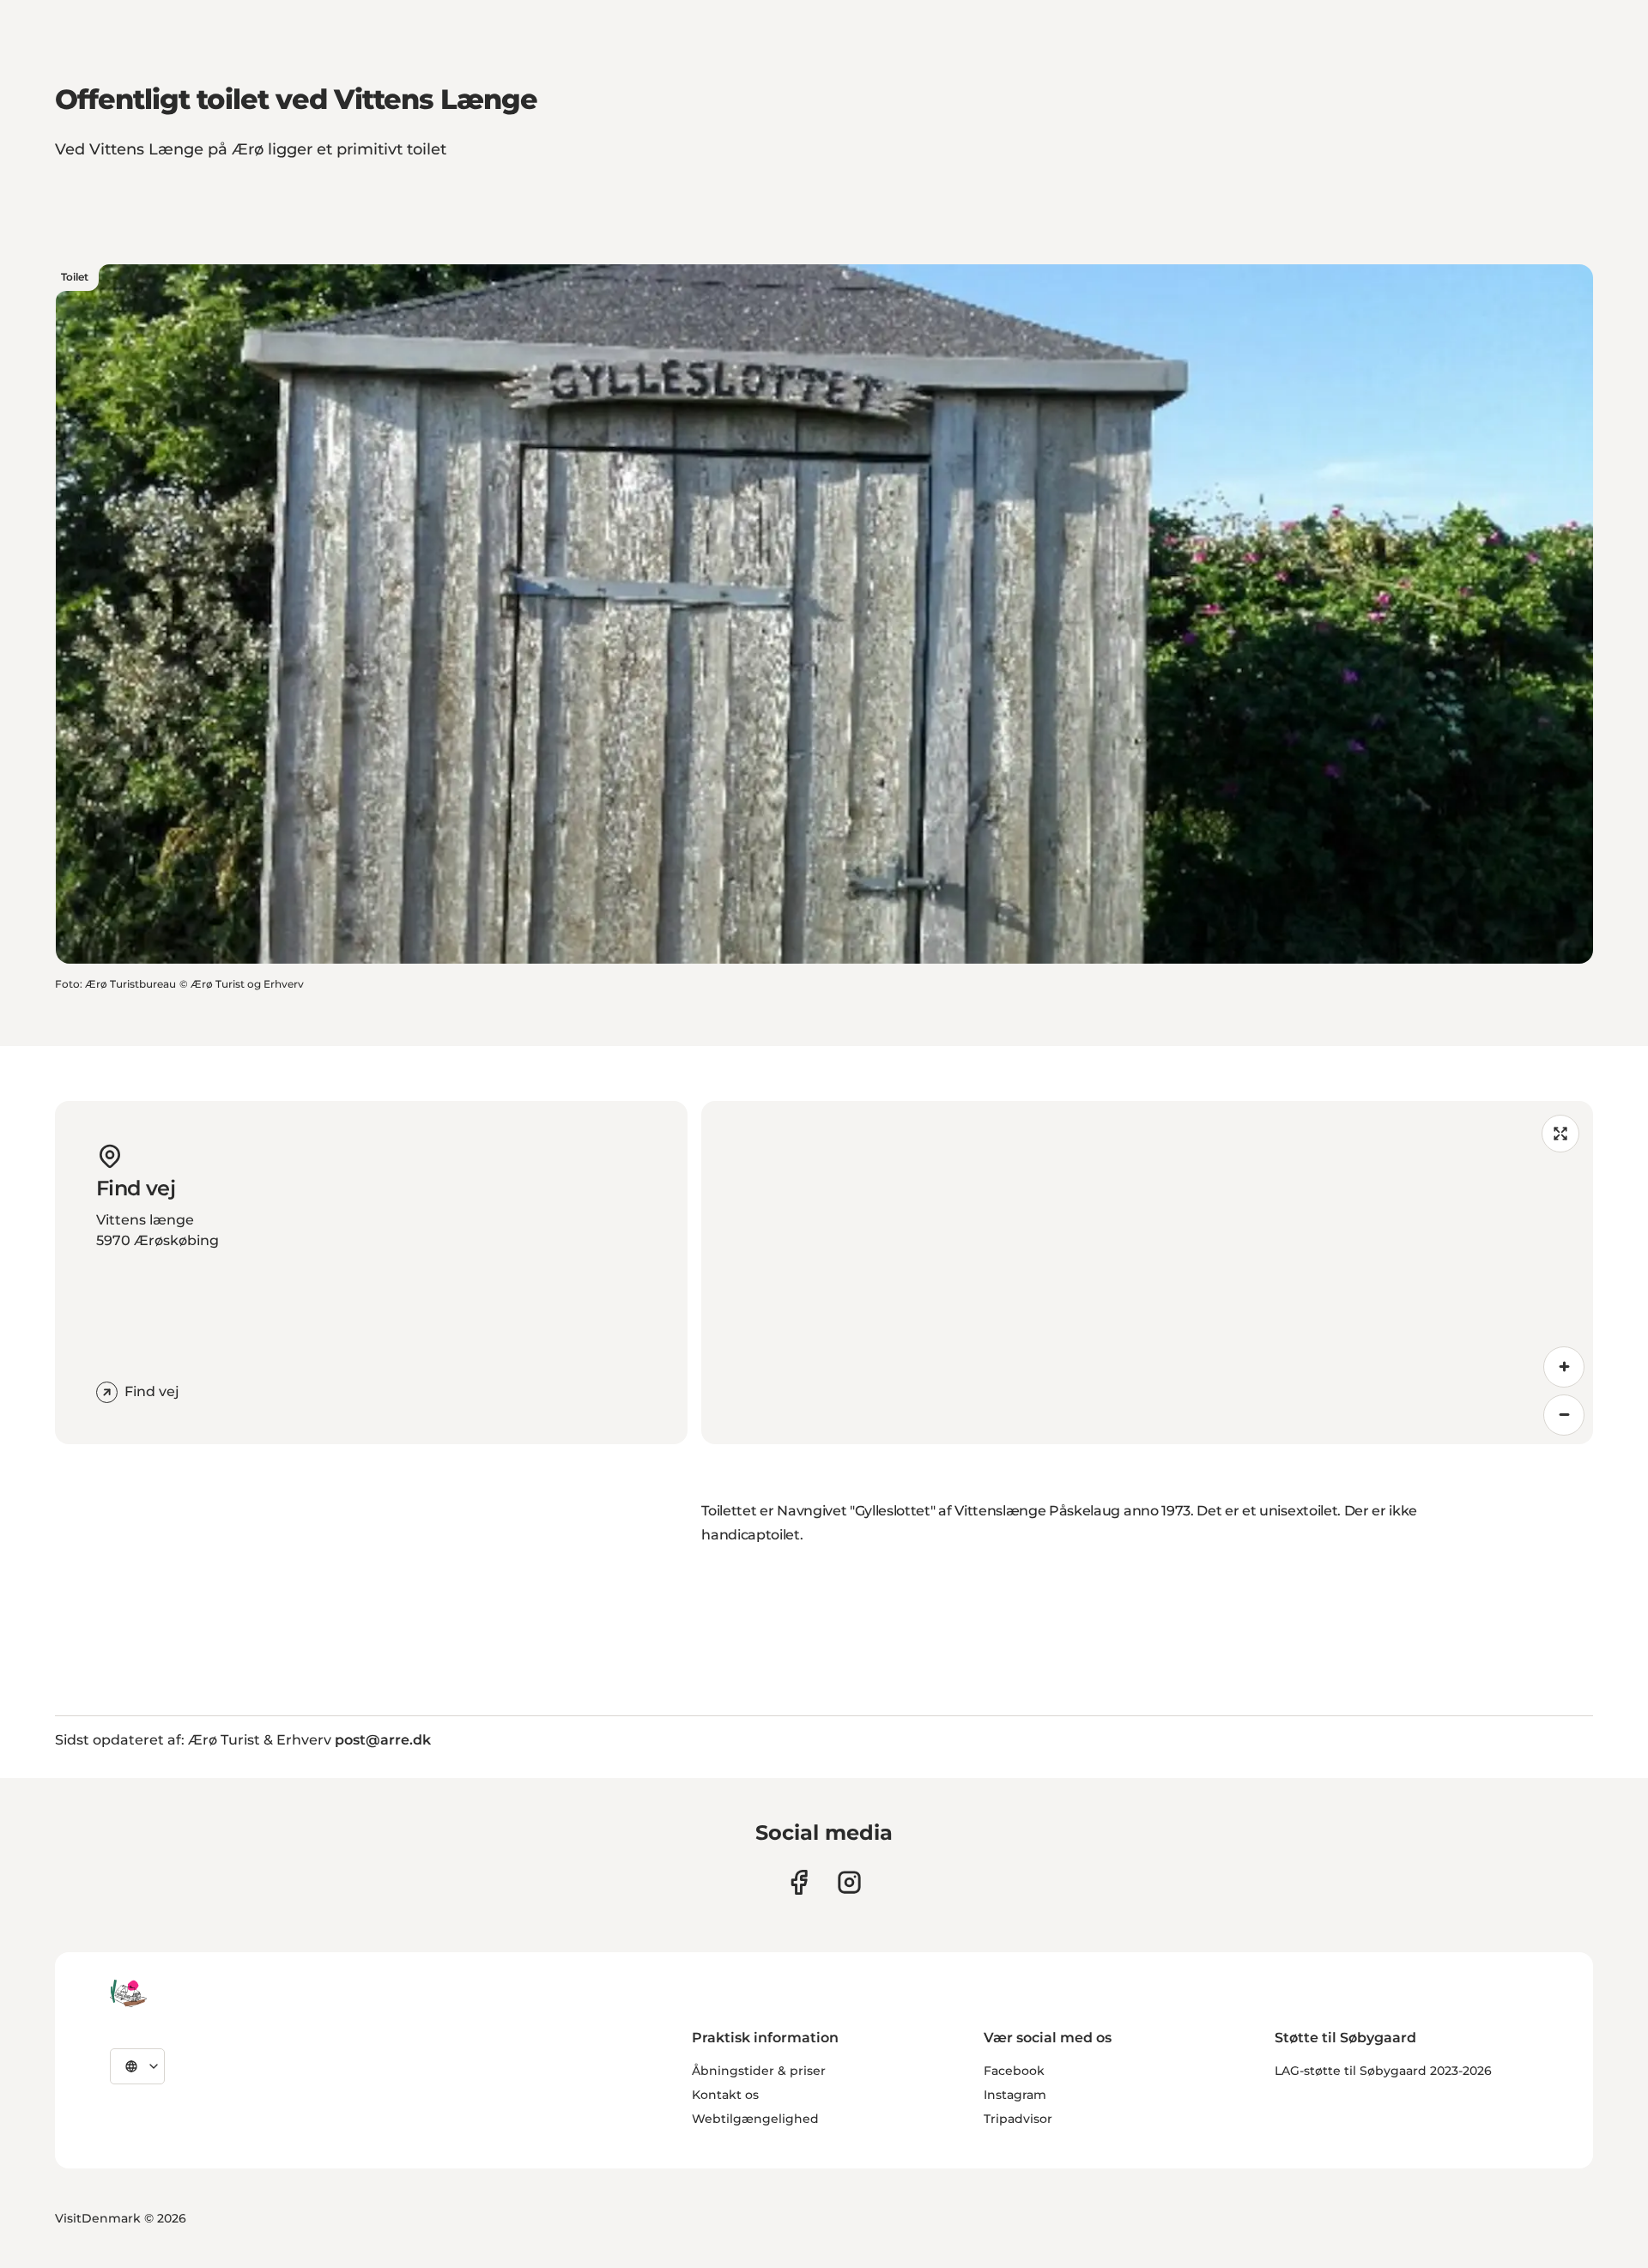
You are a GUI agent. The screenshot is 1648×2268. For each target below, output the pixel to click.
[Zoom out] (1564, 1415)
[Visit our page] (849, 1882)
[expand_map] (1560, 1134)
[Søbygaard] (128, 1993)
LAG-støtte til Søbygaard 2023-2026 (1383, 2071)
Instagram (1015, 2095)
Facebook (1014, 2071)
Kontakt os (725, 2095)
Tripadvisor (1018, 2119)
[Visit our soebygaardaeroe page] (799, 1882)
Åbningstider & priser (759, 2071)
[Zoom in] (1564, 1367)
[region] (1147, 1273)
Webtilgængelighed (755, 2119)
